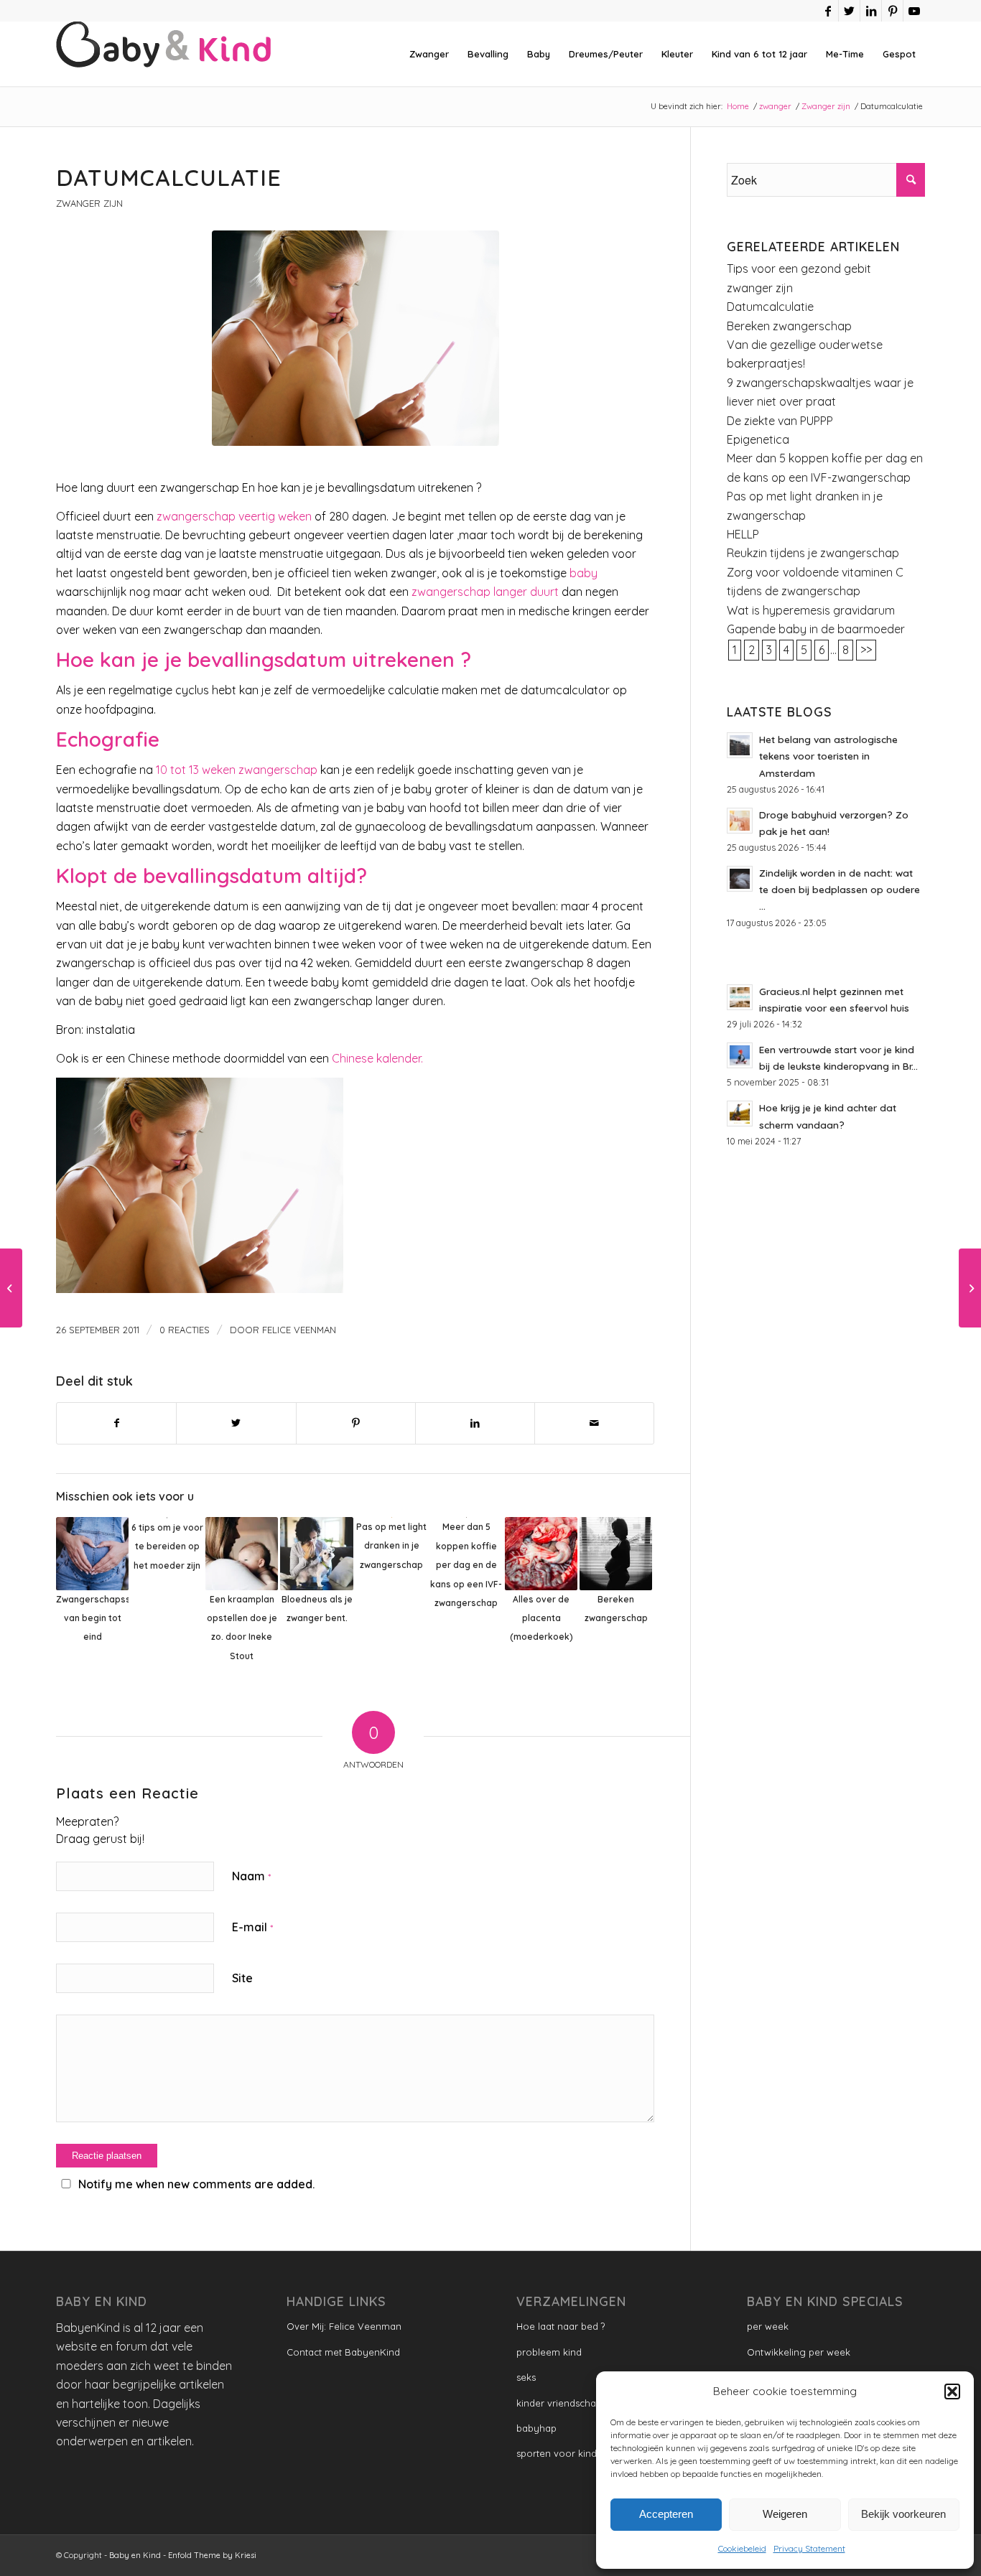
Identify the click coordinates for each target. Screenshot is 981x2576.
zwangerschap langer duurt (485, 592)
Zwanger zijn (89, 203)
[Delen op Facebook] (116, 1423)
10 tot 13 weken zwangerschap (237, 770)
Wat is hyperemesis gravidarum (811, 610)
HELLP (743, 534)
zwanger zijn (760, 288)
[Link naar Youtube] (914, 11)
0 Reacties (185, 1330)
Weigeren (785, 2514)
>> (866, 650)
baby (582, 573)
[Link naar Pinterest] (892, 11)
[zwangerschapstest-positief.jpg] (355, 338)
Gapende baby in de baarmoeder (816, 629)
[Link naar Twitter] (849, 11)
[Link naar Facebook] (828, 11)
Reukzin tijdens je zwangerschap (813, 553)
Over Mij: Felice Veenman (344, 2326)
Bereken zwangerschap (789, 326)
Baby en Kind (135, 2555)
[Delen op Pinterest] (356, 1423)
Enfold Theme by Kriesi (212, 2555)
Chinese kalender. (377, 1058)
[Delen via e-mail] (594, 1423)
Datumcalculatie (770, 307)
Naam (251, 1876)
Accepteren (666, 2514)
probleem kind (549, 2352)
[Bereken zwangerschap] (970, 1288)
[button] (952, 2391)
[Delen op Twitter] (236, 1423)
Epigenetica (758, 439)
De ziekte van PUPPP (780, 421)
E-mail (252, 1927)
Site (242, 1978)
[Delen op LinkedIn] (475, 1423)
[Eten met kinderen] (11, 1288)
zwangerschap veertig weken (234, 516)
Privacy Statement (809, 2548)
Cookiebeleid (742, 2548)
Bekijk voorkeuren (903, 2514)
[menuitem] (429, 54)
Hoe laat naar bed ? (561, 2326)
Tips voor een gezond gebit (799, 269)
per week (768, 2326)
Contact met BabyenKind (343, 2352)
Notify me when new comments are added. (196, 2184)
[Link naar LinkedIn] (871, 11)
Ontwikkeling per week (799, 2352)
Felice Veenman (299, 1330)
